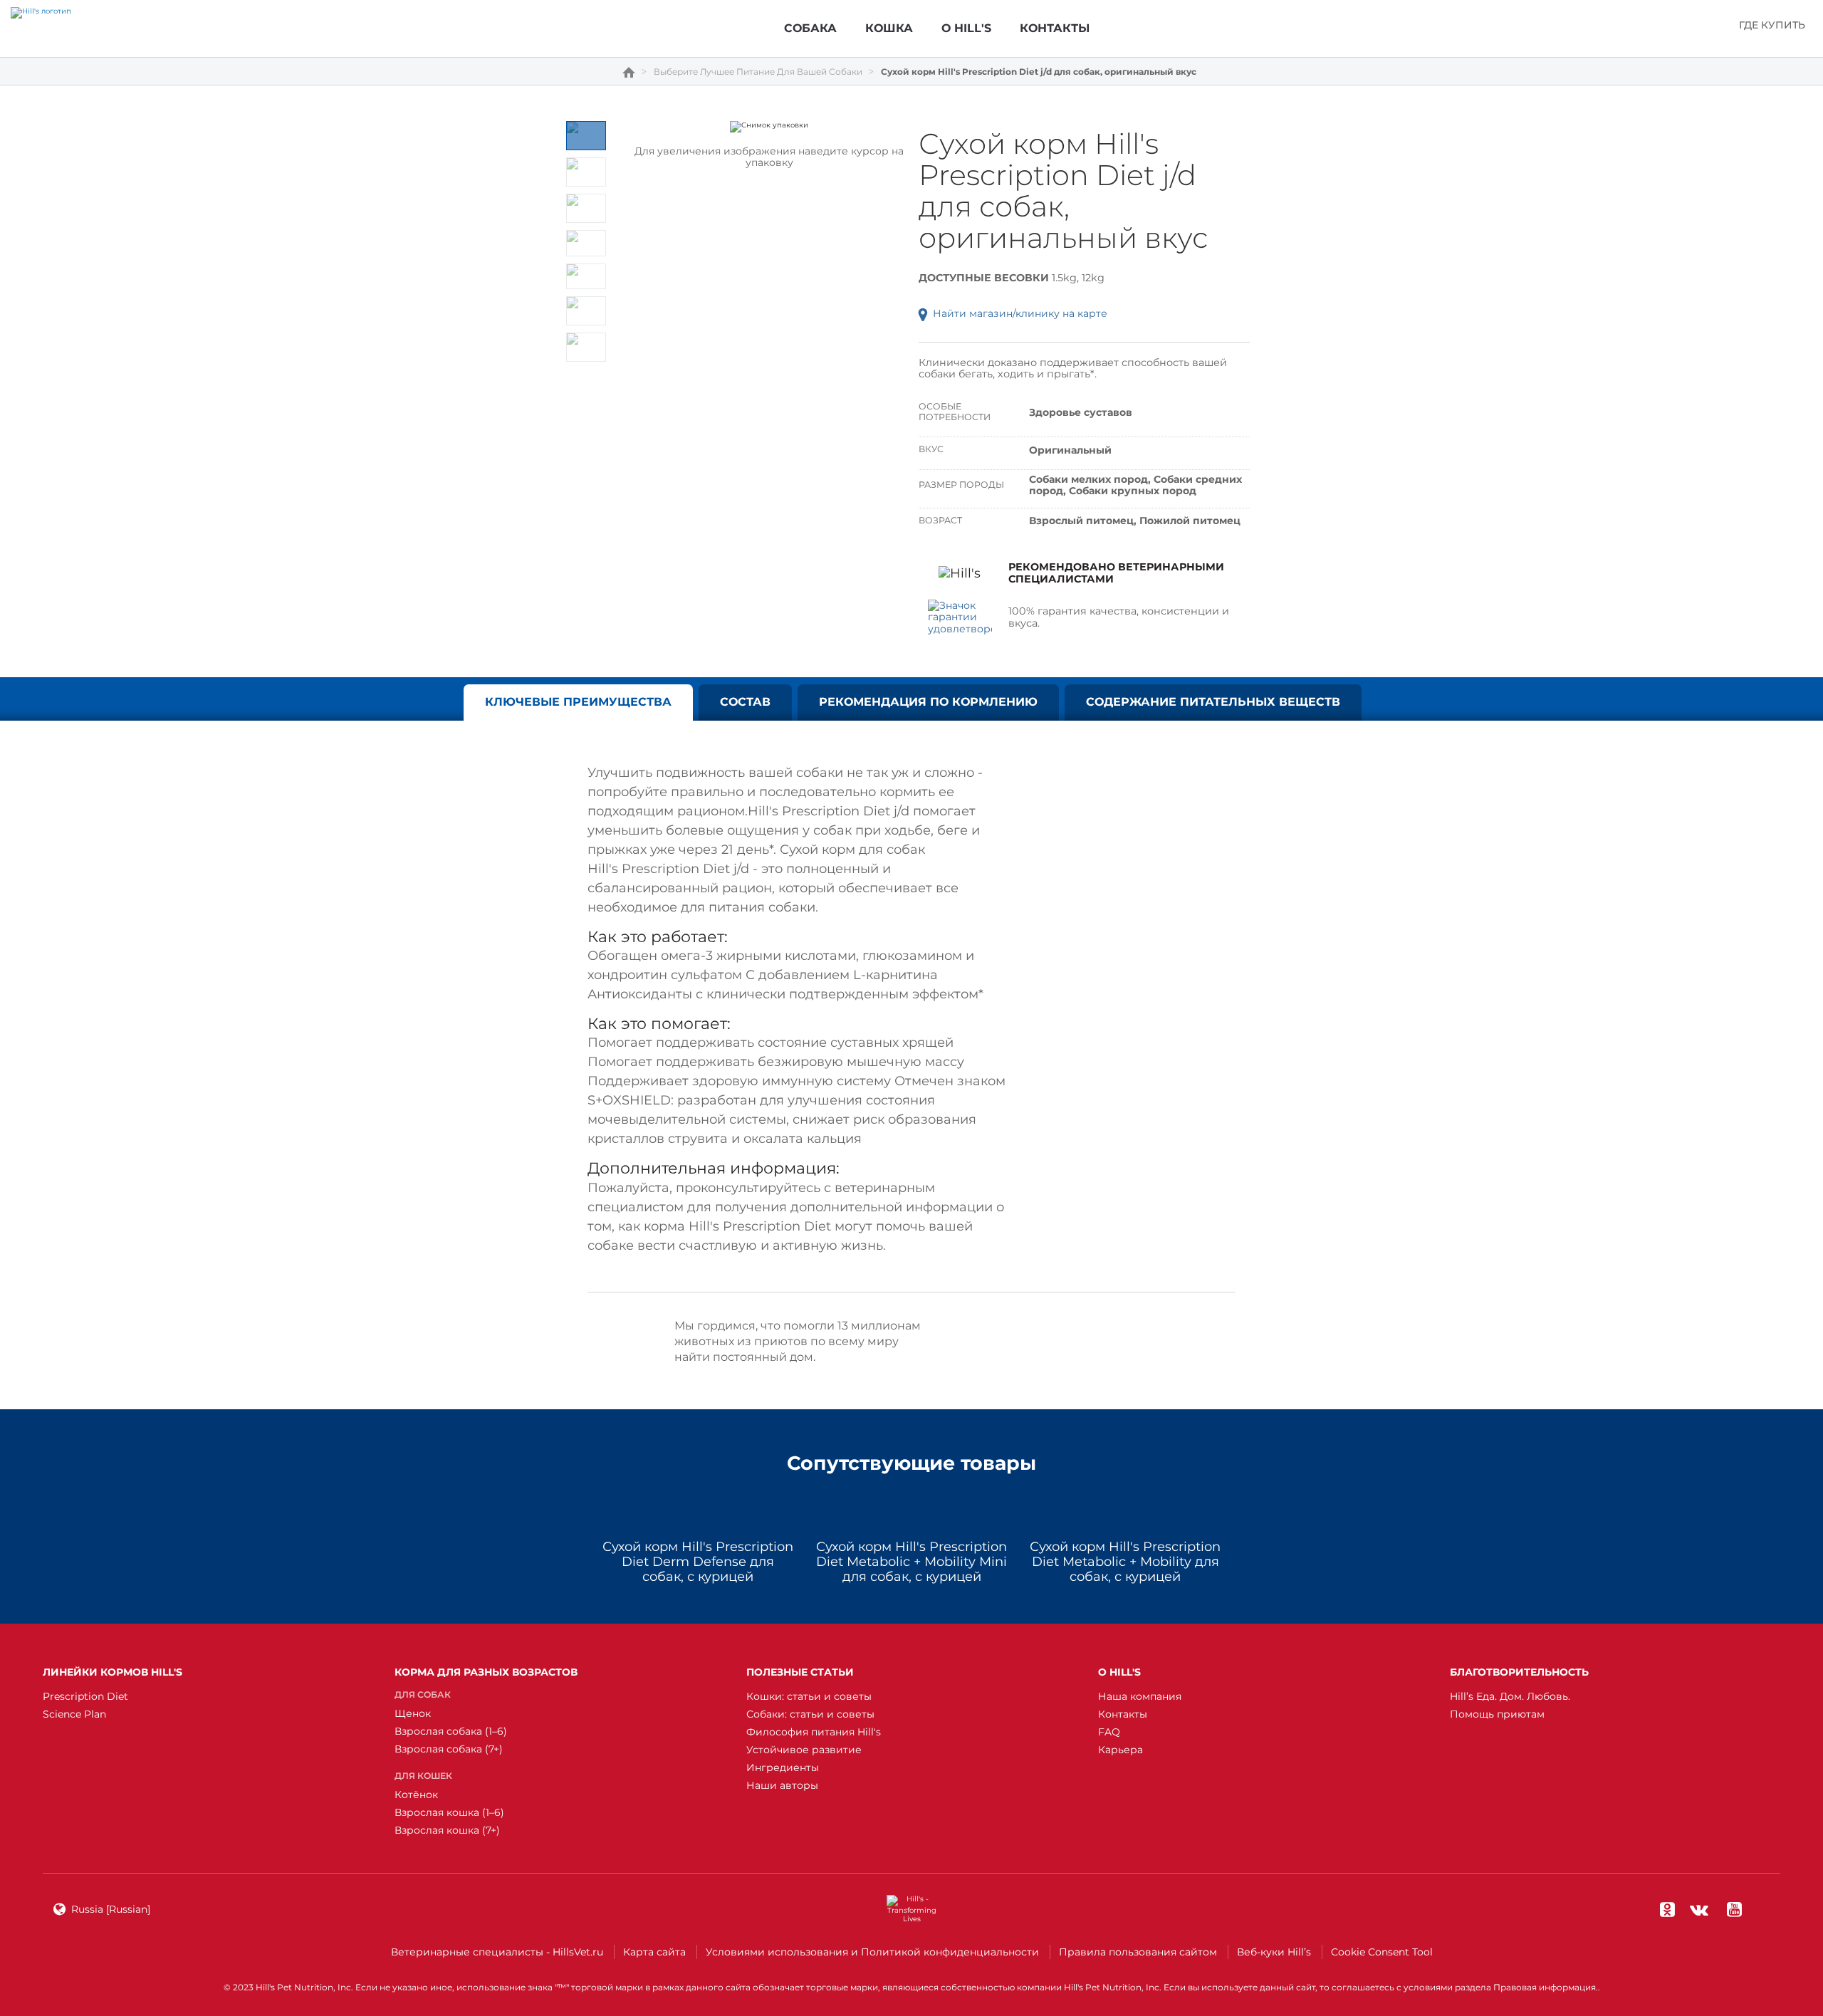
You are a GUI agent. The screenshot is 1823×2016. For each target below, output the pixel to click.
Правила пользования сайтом (1138, 1952)
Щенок (413, 1713)
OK (1667, 1909)
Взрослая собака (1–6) (451, 1731)
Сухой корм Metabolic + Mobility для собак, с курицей (1125, 1562)
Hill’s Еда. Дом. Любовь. (1510, 1696)
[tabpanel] (769, 127)
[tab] (586, 136)
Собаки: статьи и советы (810, 1714)
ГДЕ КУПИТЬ (1772, 25)
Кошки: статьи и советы (809, 1696)
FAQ (1109, 1732)
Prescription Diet (85, 1696)
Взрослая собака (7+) (449, 1749)
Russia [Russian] (111, 1909)
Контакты (1123, 1714)
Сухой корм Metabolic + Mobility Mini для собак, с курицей (911, 1562)
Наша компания (1140, 1696)
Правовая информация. (1546, 1987)
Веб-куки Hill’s (1274, 1952)
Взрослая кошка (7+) (447, 1830)
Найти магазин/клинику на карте (1020, 313)
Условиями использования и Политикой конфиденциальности (872, 1952)
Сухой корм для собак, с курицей (698, 1562)
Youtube (1734, 1909)
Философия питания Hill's (814, 1732)
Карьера (1121, 1750)
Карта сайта (654, 1952)
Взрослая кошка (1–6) (449, 1812)
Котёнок (416, 1795)
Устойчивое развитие (804, 1750)
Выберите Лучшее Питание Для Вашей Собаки (758, 72)
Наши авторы (782, 1785)
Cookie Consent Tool (1382, 1952)
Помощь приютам (1497, 1714)
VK (1699, 1909)
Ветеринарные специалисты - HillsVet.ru (497, 1952)
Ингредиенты (783, 1767)
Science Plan (74, 1714)
